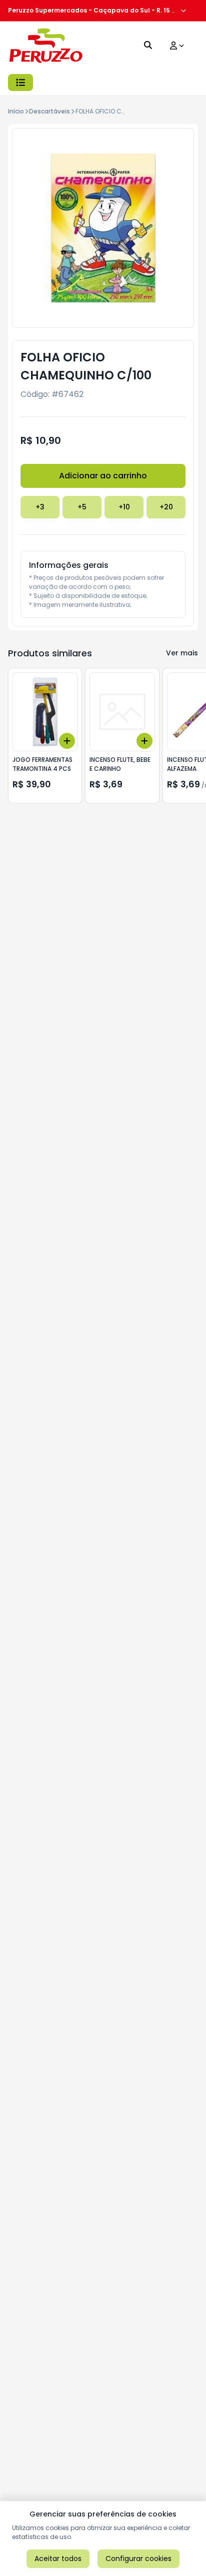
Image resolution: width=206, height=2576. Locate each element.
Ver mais (182, 653)
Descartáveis (49, 111)
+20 (166, 507)
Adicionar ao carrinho (103, 476)
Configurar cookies (138, 2559)
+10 (124, 507)
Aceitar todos (58, 2559)
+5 (82, 507)
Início (16, 111)
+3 (40, 507)
